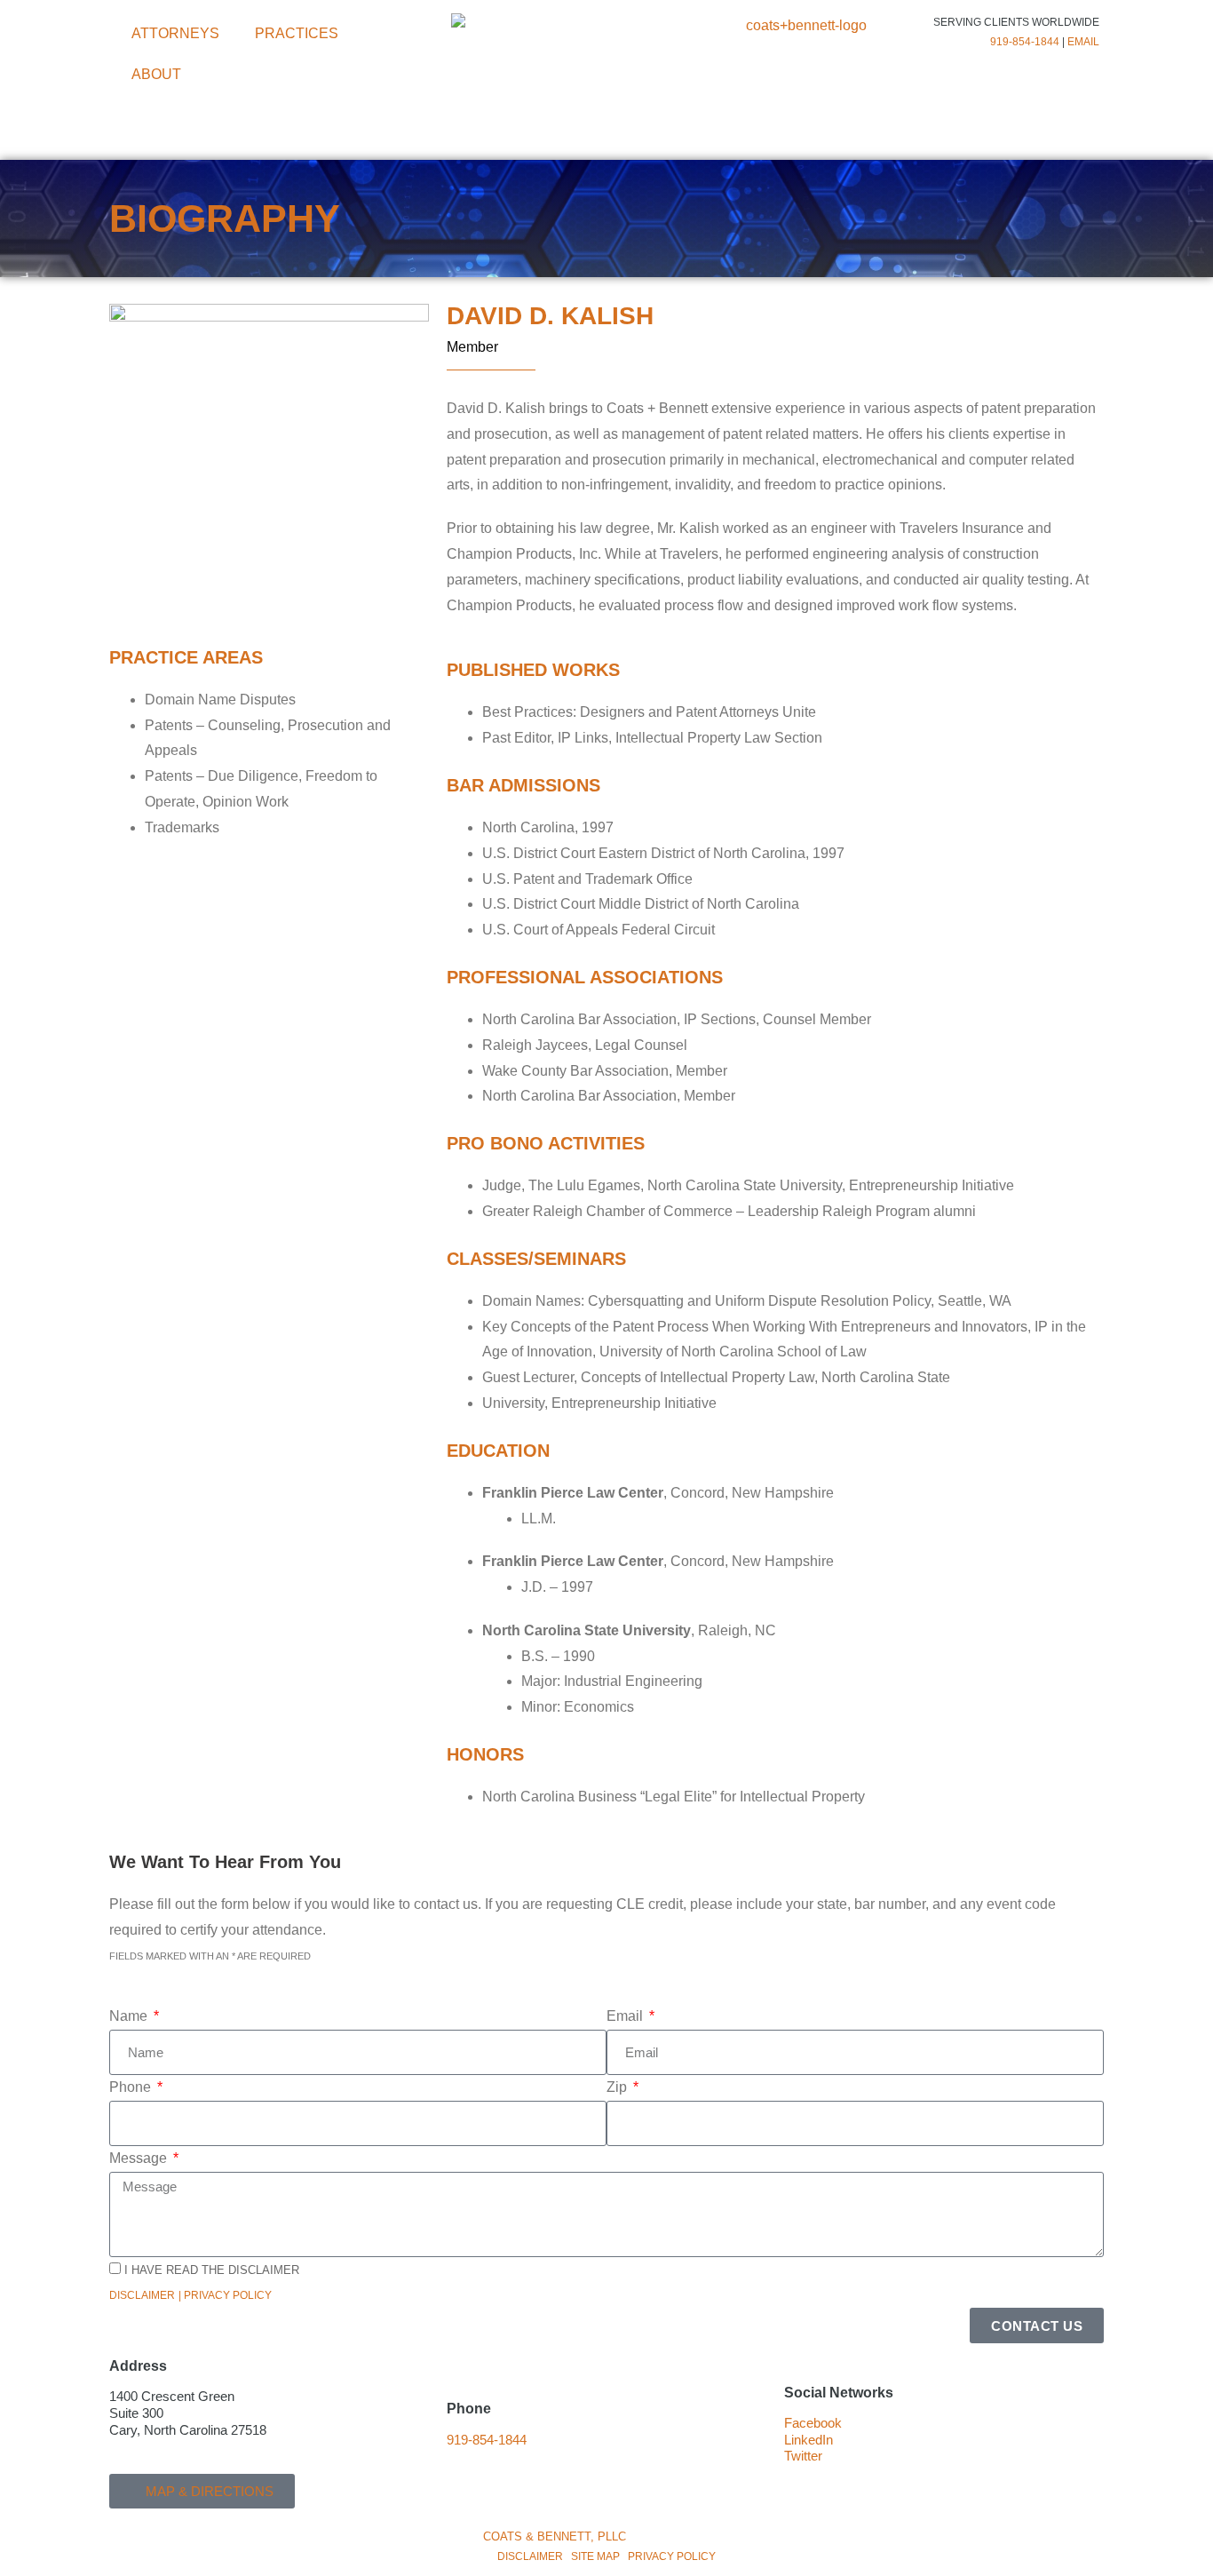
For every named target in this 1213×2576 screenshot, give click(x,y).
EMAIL (1083, 42)
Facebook (813, 2423)
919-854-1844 (1025, 42)
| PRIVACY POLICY (225, 2295)
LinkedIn (809, 2440)
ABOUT (156, 74)
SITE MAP (595, 2556)
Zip (618, 2087)
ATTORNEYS (175, 33)
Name (130, 2016)
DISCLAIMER (530, 2556)
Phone (132, 2087)
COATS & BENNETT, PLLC (555, 2536)
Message (140, 2158)
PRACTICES (297, 33)
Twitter (803, 2456)
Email (626, 2016)
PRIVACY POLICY (672, 2556)
